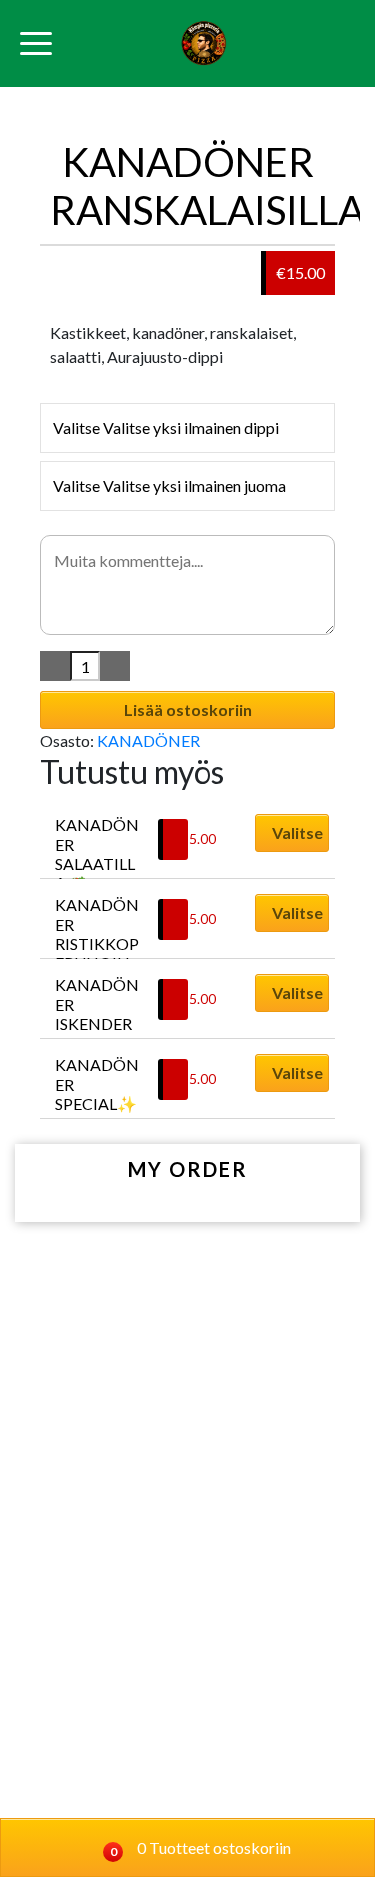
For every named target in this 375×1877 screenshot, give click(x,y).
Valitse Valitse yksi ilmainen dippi (166, 427)
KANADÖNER (148, 740)
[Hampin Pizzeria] (203, 43)
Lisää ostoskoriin (188, 709)
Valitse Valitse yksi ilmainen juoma (169, 485)
